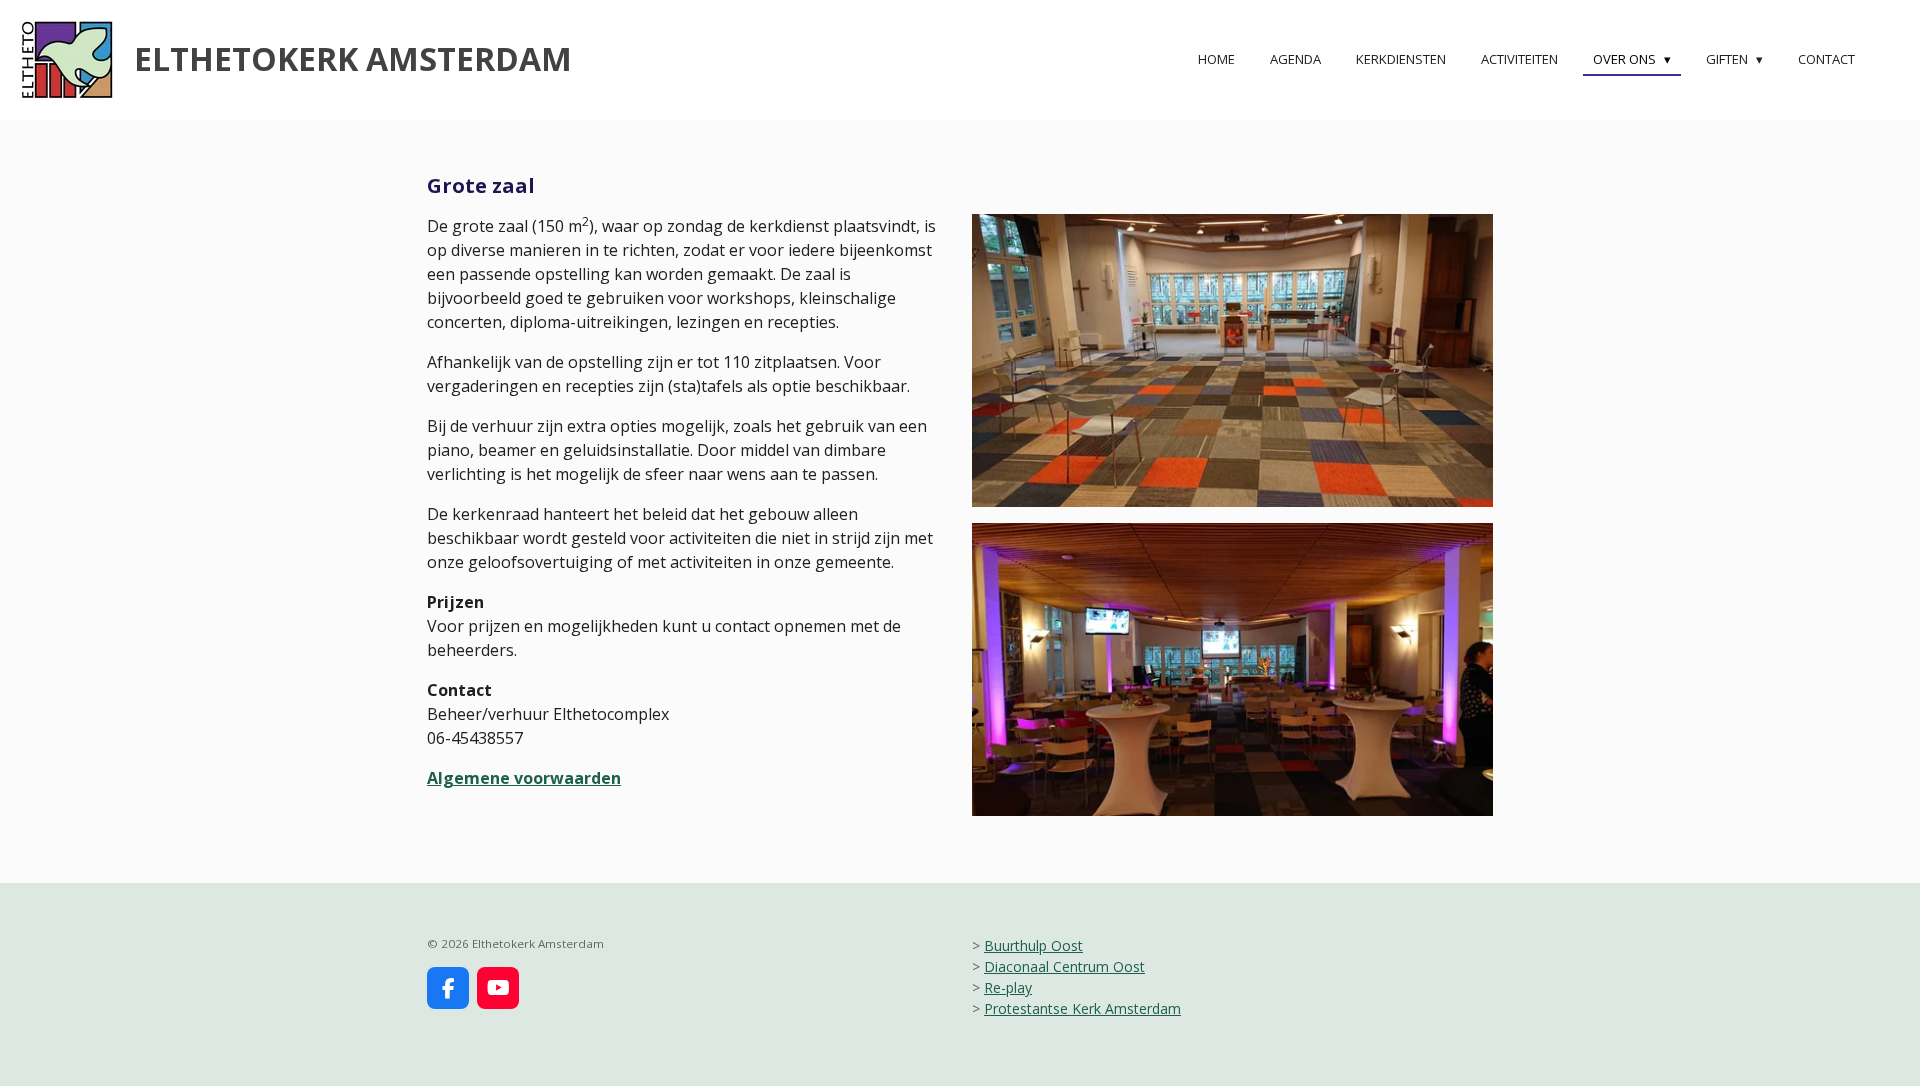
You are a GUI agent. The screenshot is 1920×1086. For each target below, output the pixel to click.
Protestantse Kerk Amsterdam (1082, 1008)
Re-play (1008, 987)
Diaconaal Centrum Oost (1064, 966)
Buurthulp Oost (1033, 945)
